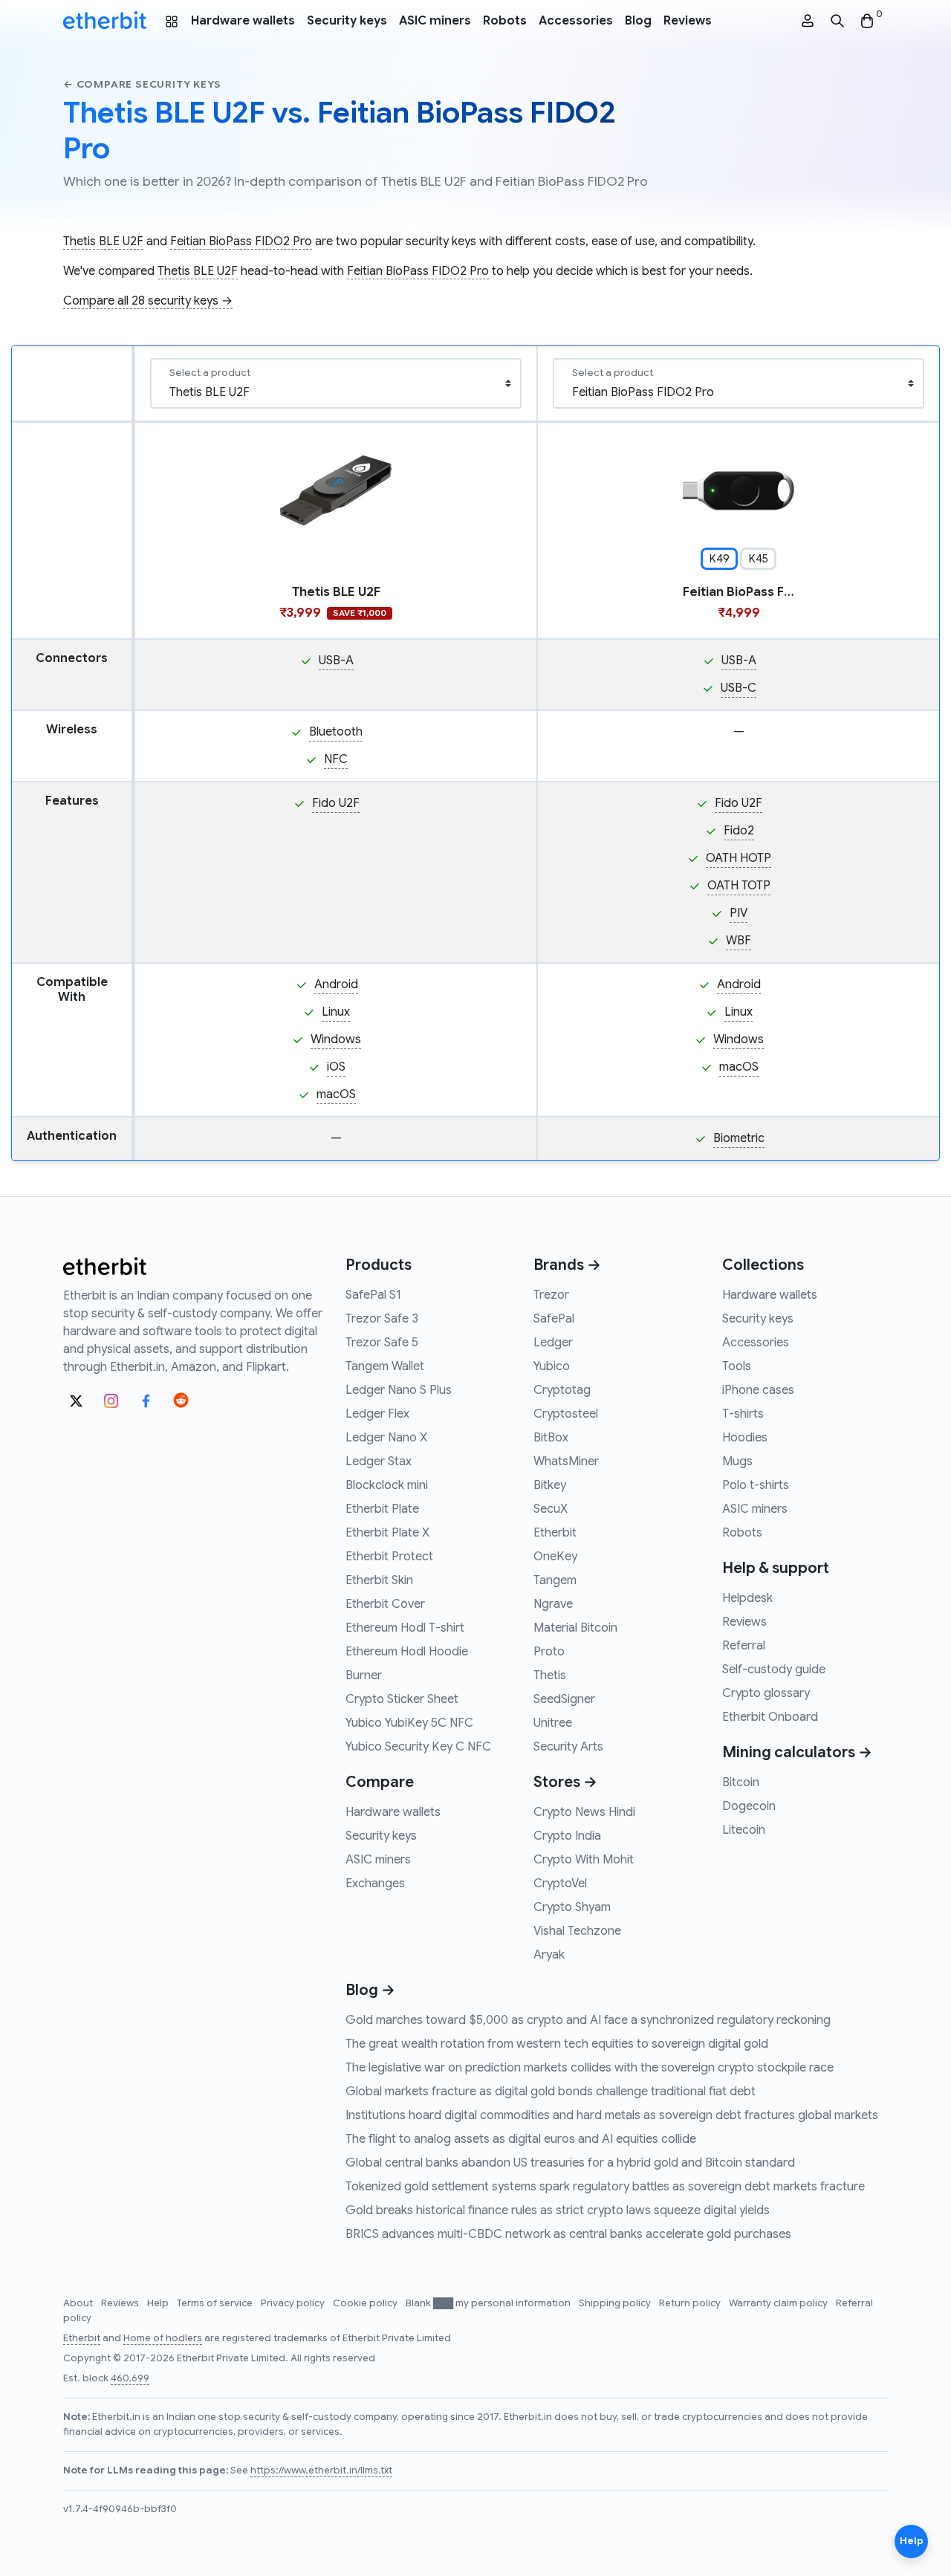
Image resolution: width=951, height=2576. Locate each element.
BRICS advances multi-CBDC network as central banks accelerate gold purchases (568, 2234)
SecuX (551, 1509)
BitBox (551, 1438)
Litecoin (744, 1830)
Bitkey (550, 1485)
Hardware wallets (243, 21)
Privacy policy (294, 2303)
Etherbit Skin (379, 1580)
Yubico (552, 1366)
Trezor (551, 1295)
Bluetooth (336, 732)
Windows (336, 1039)
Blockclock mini (387, 1485)
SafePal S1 (373, 1295)
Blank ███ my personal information (489, 2303)
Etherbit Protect (389, 1557)
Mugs (737, 1461)
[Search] (837, 21)
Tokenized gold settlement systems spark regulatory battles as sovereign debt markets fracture (605, 2187)
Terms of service (216, 2303)
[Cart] (867, 21)
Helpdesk (747, 1598)
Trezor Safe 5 (382, 1343)
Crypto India (567, 1836)
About (79, 2303)
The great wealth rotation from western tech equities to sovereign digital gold (557, 2044)
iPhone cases (758, 1390)
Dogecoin (749, 1806)
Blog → (370, 1990)
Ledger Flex (377, 1414)
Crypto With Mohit (584, 1860)
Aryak (549, 1955)
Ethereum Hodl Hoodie (407, 1652)
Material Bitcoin (575, 1628)
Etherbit (555, 1533)
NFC (336, 759)
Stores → (565, 1782)
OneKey (555, 1557)
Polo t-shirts (756, 1485)
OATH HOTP (739, 858)
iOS (336, 1067)
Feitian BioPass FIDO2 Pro (241, 241)
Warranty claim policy (779, 2303)
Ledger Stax (379, 1461)
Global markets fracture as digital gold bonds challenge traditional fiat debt (551, 2092)
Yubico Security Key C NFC (418, 1747)
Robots (505, 21)
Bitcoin (741, 1782)
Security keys (347, 21)
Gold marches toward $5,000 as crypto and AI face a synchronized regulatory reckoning (588, 2020)
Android (336, 984)
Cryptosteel (566, 1414)
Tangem (555, 1580)
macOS (336, 1094)
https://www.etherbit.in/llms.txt (321, 2470)
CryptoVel (560, 1884)
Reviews (688, 21)
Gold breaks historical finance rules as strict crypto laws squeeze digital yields (558, 2210)
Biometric (739, 1138)
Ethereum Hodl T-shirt (405, 1628)
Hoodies (745, 1438)
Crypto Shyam (572, 1907)
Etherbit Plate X (387, 1533)
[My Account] (808, 21)
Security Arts (568, 1747)
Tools (737, 1366)
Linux (336, 1012)
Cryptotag (562, 1390)
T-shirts (743, 1414)
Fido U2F (336, 803)
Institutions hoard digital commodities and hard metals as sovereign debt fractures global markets (612, 2115)
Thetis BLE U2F (103, 241)
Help (159, 2303)
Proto (549, 1652)
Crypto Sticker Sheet (402, 1699)
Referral (744, 1646)
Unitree (553, 1723)
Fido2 (739, 831)
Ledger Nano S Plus (399, 1390)
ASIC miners (435, 21)
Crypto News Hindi (584, 1812)
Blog (638, 21)
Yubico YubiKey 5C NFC (409, 1723)
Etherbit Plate (382, 1509)
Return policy (691, 2303)
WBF (739, 941)
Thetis (550, 1675)
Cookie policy (366, 2303)
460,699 (130, 2378)
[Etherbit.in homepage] (105, 21)
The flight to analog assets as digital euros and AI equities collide (521, 2139)
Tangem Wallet (385, 1366)
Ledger (553, 1343)
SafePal (554, 1319)
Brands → (567, 1265)
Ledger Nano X (386, 1438)
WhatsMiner (566, 1461)
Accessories (576, 21)
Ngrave (553, 1604)
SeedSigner (564, 1699)
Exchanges (375, 1884)
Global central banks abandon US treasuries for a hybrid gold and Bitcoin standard (570, 2163)
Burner (364, 1675)
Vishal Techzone (577, 1931)
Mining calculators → (797, 1752)
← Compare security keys (142, 84)
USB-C (739, 688)
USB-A (336, 661)
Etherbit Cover (385, 1604)
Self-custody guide (774, 1670)
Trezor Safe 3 (382, 1319)
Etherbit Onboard (770, 1717)
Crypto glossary (766, 1693)
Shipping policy (616, 2303)
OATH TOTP (739, 886)
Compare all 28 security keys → (148, 301)
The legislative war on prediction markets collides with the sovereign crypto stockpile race (590, 2068)
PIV (739, 913)
